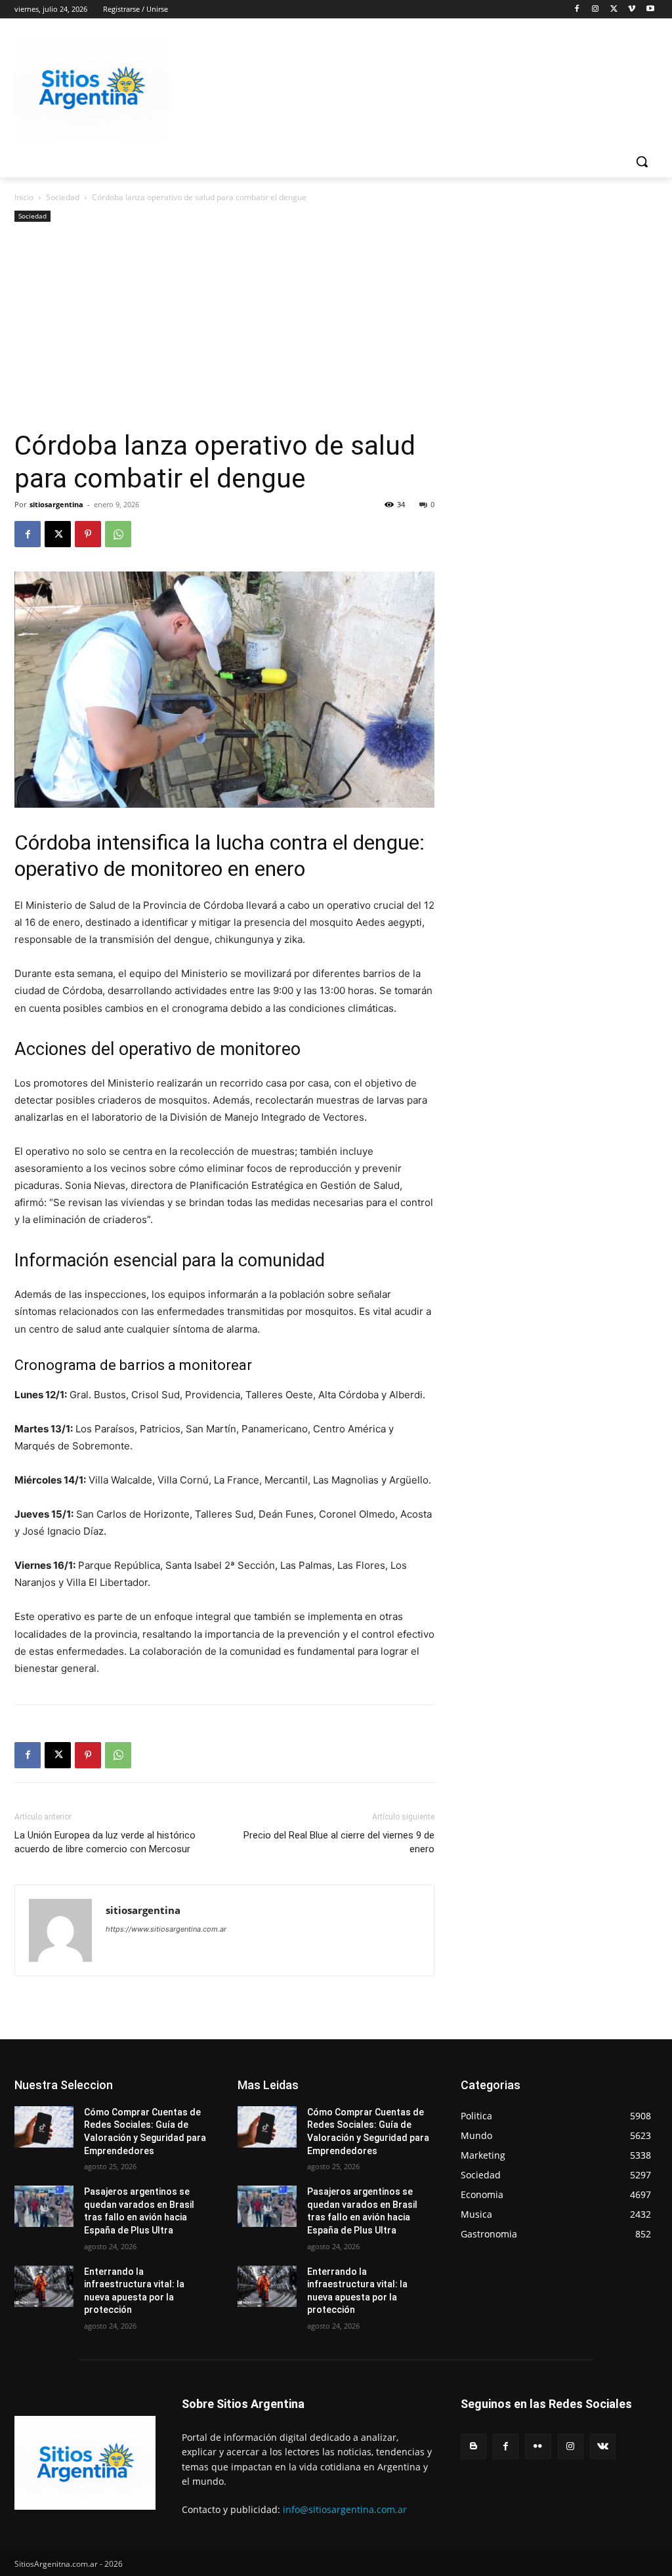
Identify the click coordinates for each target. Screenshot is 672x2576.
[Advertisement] (224, 331)
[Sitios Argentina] (92, 88)
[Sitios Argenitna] (85, 2463)
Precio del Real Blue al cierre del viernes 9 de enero (339, 1842)
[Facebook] (577, 10)
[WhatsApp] (118, 534)
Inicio (24, 197)
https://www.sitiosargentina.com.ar (166, 1929)
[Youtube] (650, 10)
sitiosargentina (56, 504)
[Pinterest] (88, 534)
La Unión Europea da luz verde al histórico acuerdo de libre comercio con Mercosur (105, 1842)
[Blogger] (473, 2446)
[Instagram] (596, 10)
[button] (642, 161)
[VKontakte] (603, 2446)
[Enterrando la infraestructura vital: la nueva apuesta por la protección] (44, 2286)
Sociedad (63, 197)
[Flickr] (538, 2446)
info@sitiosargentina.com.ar (345, 2509)
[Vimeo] (632, 10)
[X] (614, 10)
